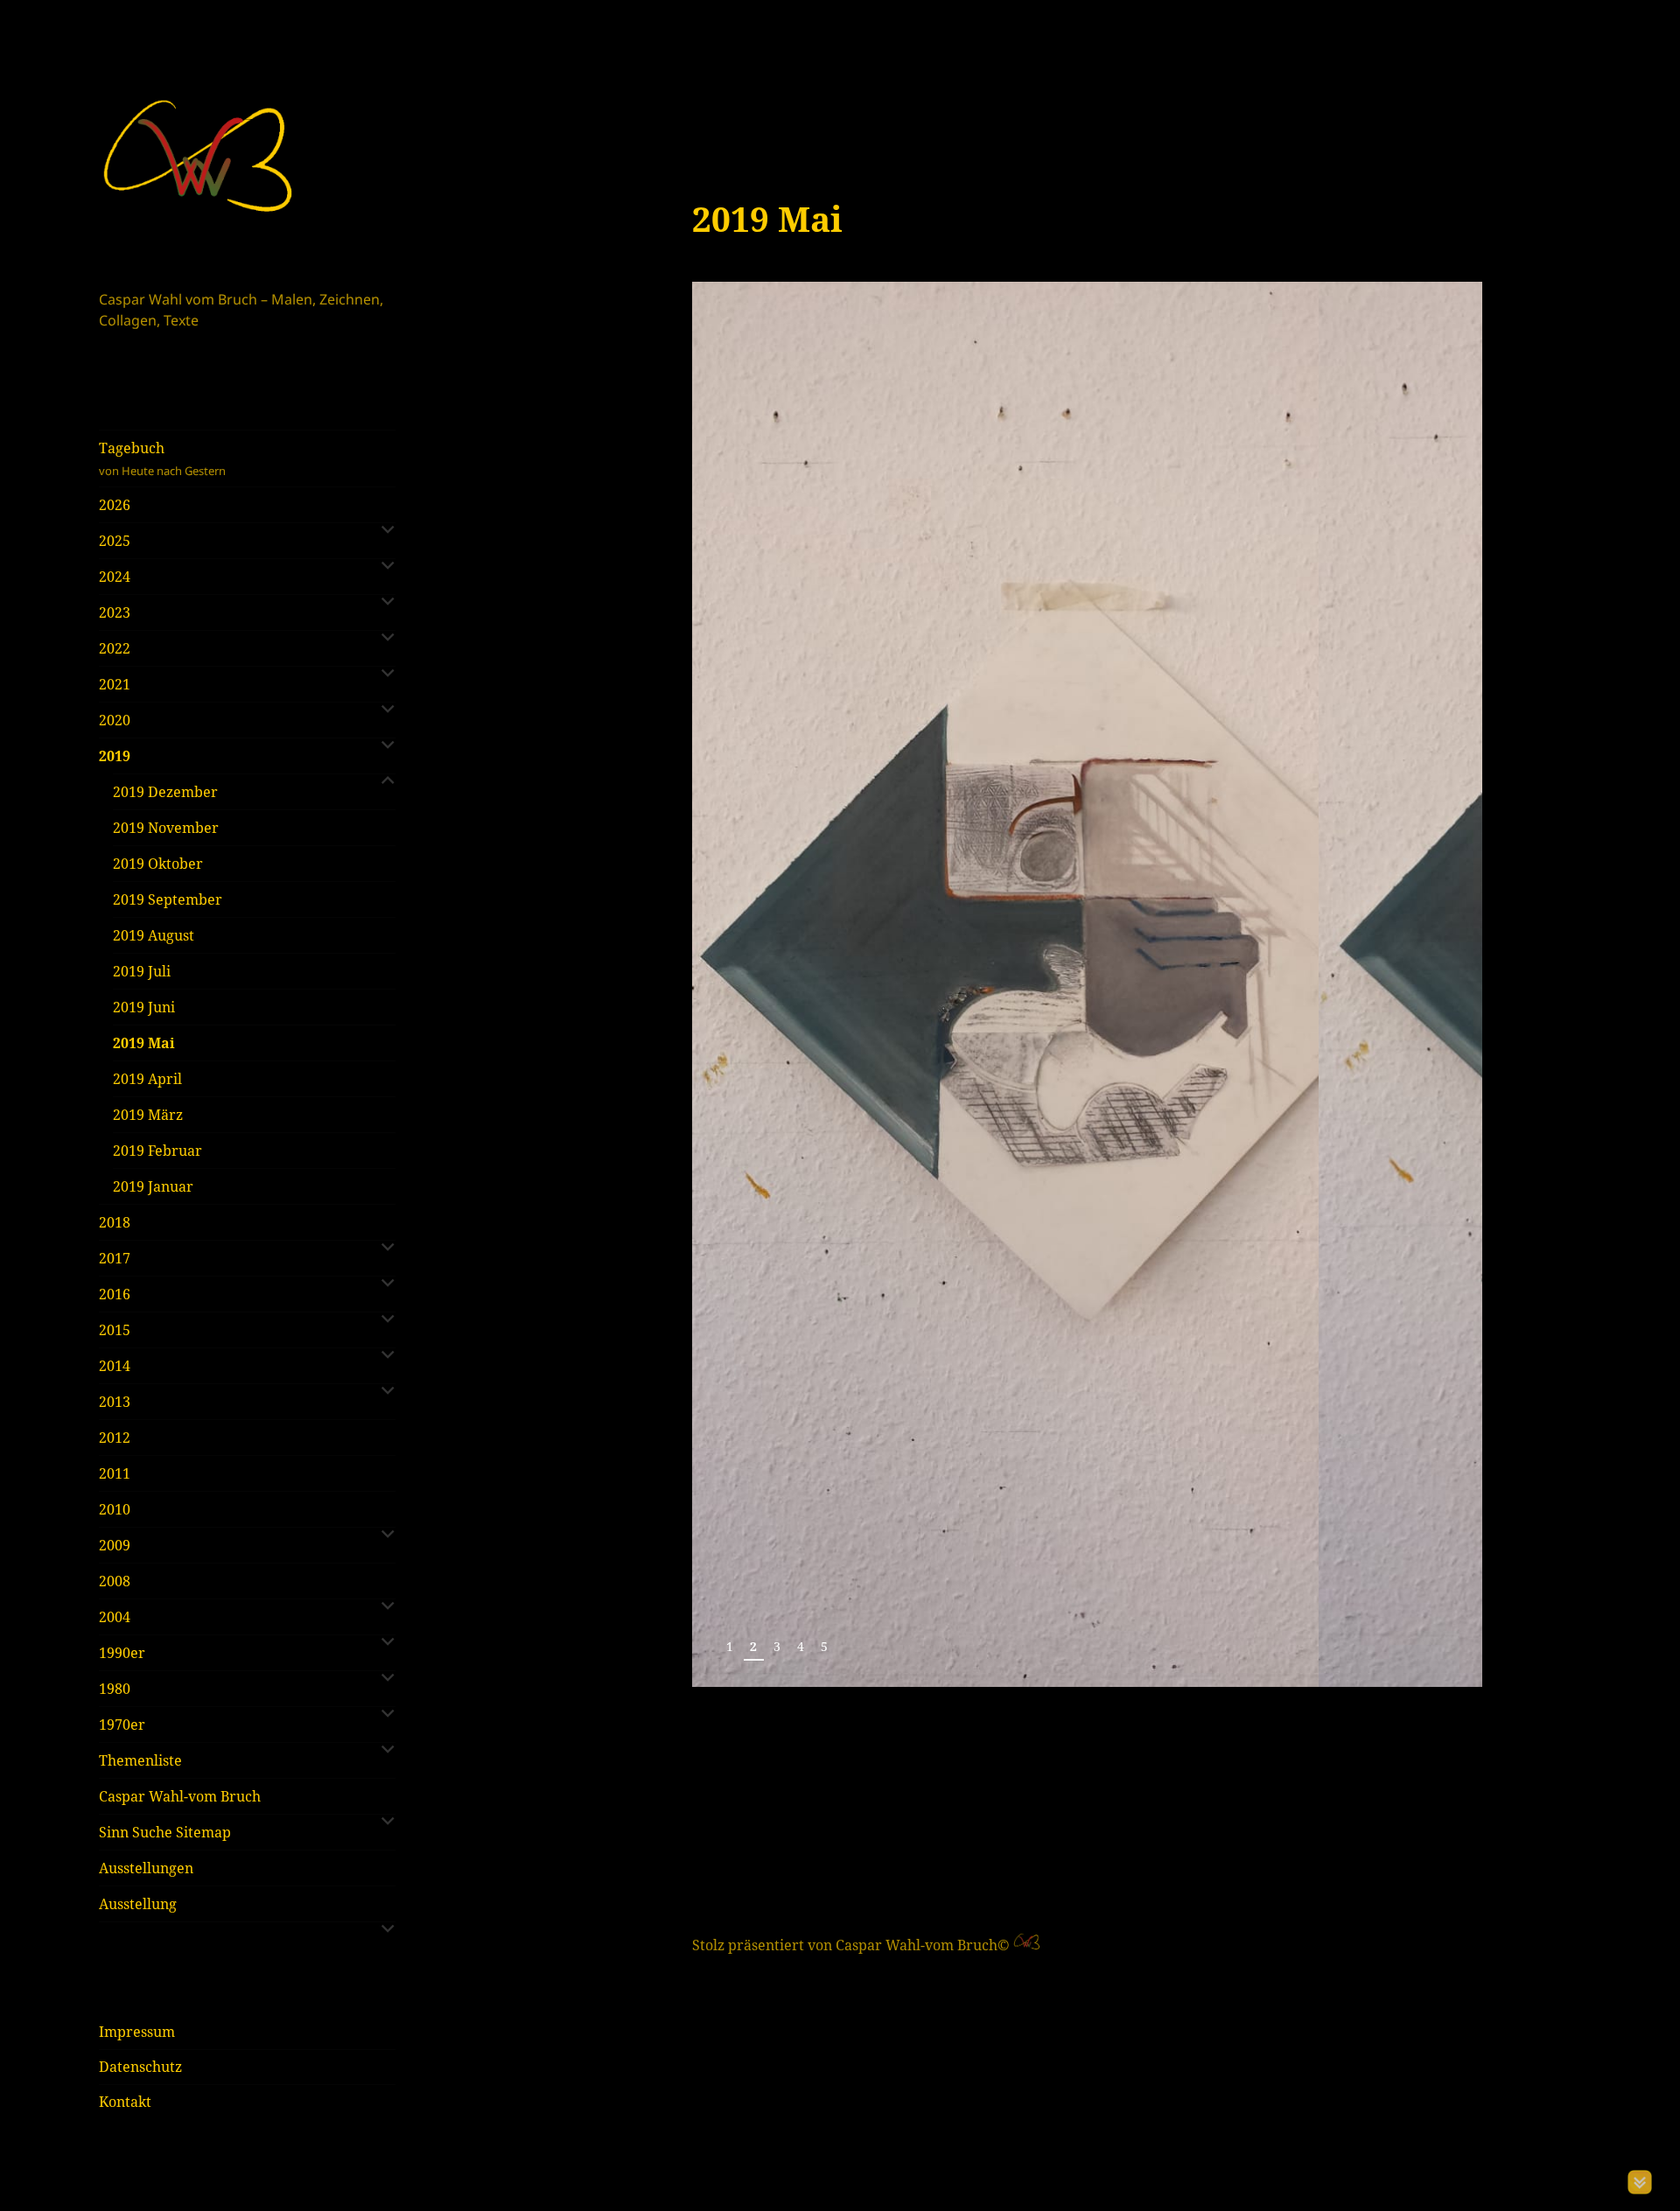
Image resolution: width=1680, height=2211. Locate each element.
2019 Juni (144, 1007)
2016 (115, 1294)
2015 (115, 1330)
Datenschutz (140, 2067)
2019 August (154, 935)
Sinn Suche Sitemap (165, 1832)
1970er (122, 1725)
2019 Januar (153, 1186)
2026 (115, 505)
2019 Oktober (158, 864)
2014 (115, 1366)
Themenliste (140, 1760)
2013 (115, 1402)
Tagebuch (162, 458)
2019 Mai (144, 1043)
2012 (115, 1438)
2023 (115, 612)
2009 (115, 1545)
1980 (115, 1689)
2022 (115, 648)
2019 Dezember (165, 792)
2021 (115, 684)
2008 (115, 1581)
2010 (115, 1509)
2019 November (166, 828)
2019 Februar (157, 1151)
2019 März (148, 1115)
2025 (115, 541)
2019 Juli (142, 971)
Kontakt (125, 2102)
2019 (115, 756)
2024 (115, 577)
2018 (115, 1222)
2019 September (168, 899)
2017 (115, 1258)
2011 (115, 1473)
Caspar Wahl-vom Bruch (180, 1796)
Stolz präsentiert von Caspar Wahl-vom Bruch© (853, 1945)
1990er (122, 1653)
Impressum (137, 2032)
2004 (115, 1617)
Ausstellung (138, 1904)
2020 (115, 720)
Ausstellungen (146, 1868)
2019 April (147, 1079)
